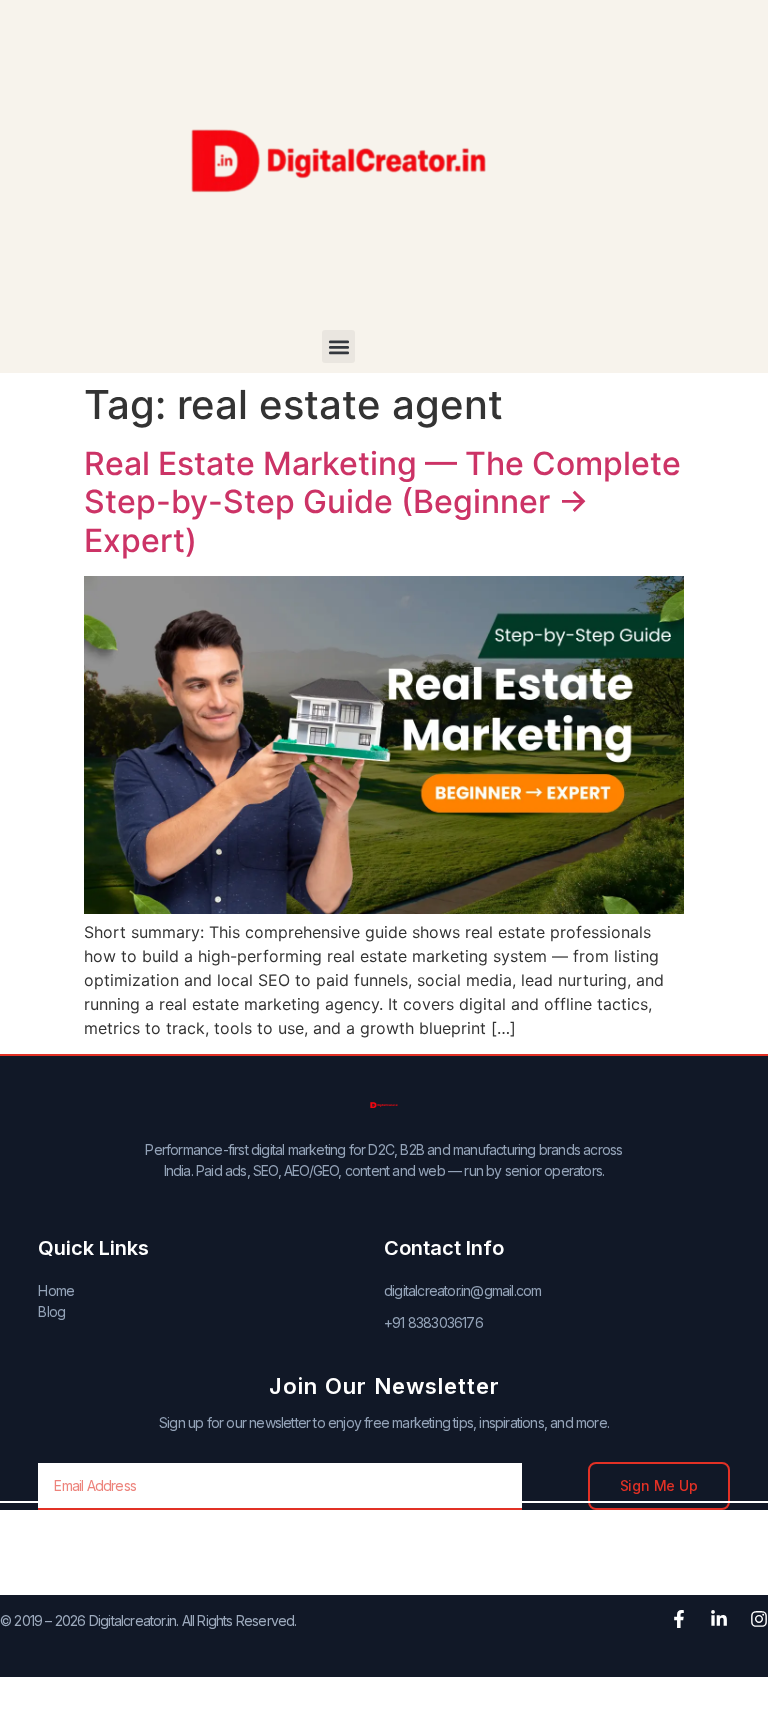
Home (56, 1290)
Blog (51, 1311)
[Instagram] (759, 1619)
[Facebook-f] (679, 1619)
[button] (338, 346)
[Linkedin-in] (719, 1619)
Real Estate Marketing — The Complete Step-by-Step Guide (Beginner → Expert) (382, 502)
